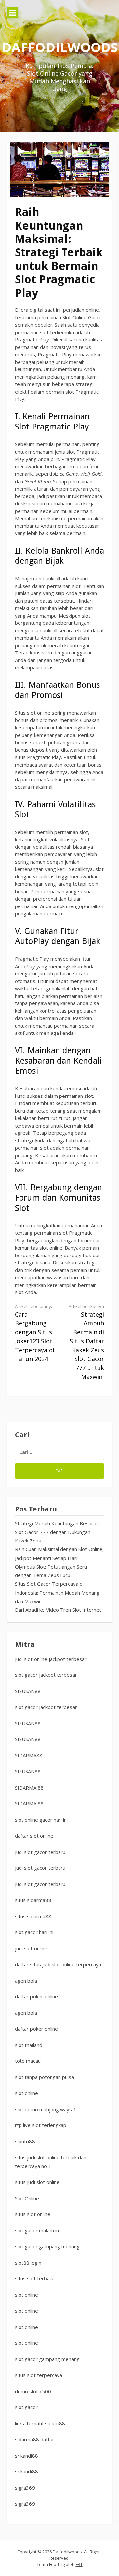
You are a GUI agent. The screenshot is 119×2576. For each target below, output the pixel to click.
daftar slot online (34, 1836)
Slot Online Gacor (82, 317)
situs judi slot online (37, 2182)
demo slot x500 (33, 2391)
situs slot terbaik (34, 2278)
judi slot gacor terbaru (40, 1852)
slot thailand (29, 2045)
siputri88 (25, 2141)
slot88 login (28, 2263)
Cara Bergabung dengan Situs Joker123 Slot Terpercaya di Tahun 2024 (35, 1333)
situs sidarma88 (33, 1900)
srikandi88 (26, 2456)
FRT (79, 2564)
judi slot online (31, 1948)
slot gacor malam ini (37, 2230)
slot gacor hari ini (34, 1932)
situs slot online (33, 2214)
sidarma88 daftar (35, 2439)
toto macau (28, 2061)
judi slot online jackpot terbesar (51, 1659)
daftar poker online (36, 1996)
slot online (26, 2093)
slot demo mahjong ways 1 (46, 2109)
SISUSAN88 (28, 1691)
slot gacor (26, 2407)
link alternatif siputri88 (40, 2423)
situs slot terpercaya (39, 2375)
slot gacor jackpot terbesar (46, 1675)
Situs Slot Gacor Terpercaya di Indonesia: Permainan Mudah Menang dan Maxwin (57, 1592)
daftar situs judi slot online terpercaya (58, 1964)
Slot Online (27, 2198)
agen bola (26, 1981)
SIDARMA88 (29, 1755)
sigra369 (25, 2488)
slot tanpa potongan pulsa (44, 2077)
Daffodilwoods (60, 47)
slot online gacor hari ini (41, 1820)
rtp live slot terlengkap (41, 2125)
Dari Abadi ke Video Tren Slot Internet (58, 1610)
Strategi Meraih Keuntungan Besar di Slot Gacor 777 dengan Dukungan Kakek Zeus (57, 1532)
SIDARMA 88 (29, 1788)
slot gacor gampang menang (47, 2246)
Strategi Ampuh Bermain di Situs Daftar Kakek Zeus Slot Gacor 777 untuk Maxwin (86, 1342)
